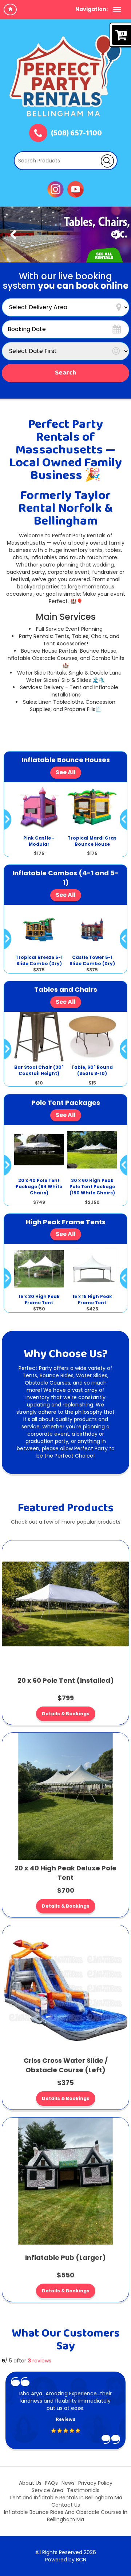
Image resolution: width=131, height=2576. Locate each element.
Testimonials (83, 2490)
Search (65, 373)
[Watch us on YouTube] (76, 189)
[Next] (118, 235)
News (68, 2483)
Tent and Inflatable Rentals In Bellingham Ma (66, 2498)
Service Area (47, 2490)
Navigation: (92, 9)
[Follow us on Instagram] (55, 189)
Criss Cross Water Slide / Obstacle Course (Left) (66, 2065)
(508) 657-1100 (76, 134)
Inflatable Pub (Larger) (65, 2258)
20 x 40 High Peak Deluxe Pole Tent (65, 1873)
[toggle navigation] (117, 9)
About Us (30, 2483)
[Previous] (13, 235)
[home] (10, 9)
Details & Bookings (66, 1714)
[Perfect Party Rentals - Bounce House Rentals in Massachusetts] (65, 76)
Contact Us (66, 2505)
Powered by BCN (66, 2560)
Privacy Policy (95, 2483)
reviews (39, 2361)
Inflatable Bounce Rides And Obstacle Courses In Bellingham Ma (66, 2516)
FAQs (51, 2483)
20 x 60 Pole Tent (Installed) (66, 1680)
